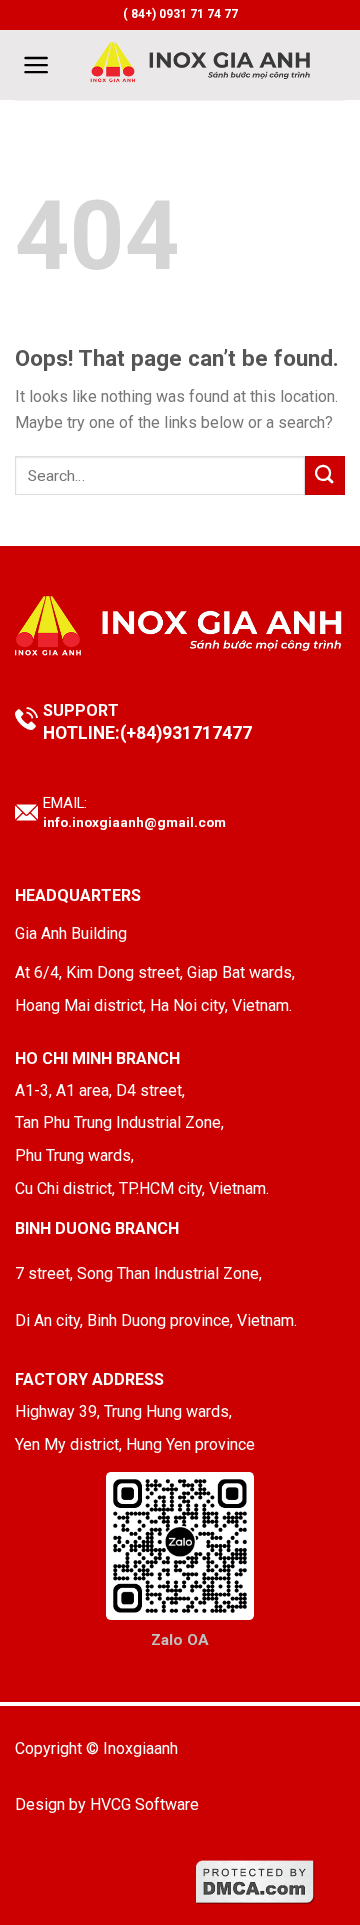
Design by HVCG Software (107, 1804)
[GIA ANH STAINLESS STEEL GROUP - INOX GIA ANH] (201, 65)
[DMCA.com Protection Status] (255, 1880)
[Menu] (36, 65)
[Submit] (325, 475)
